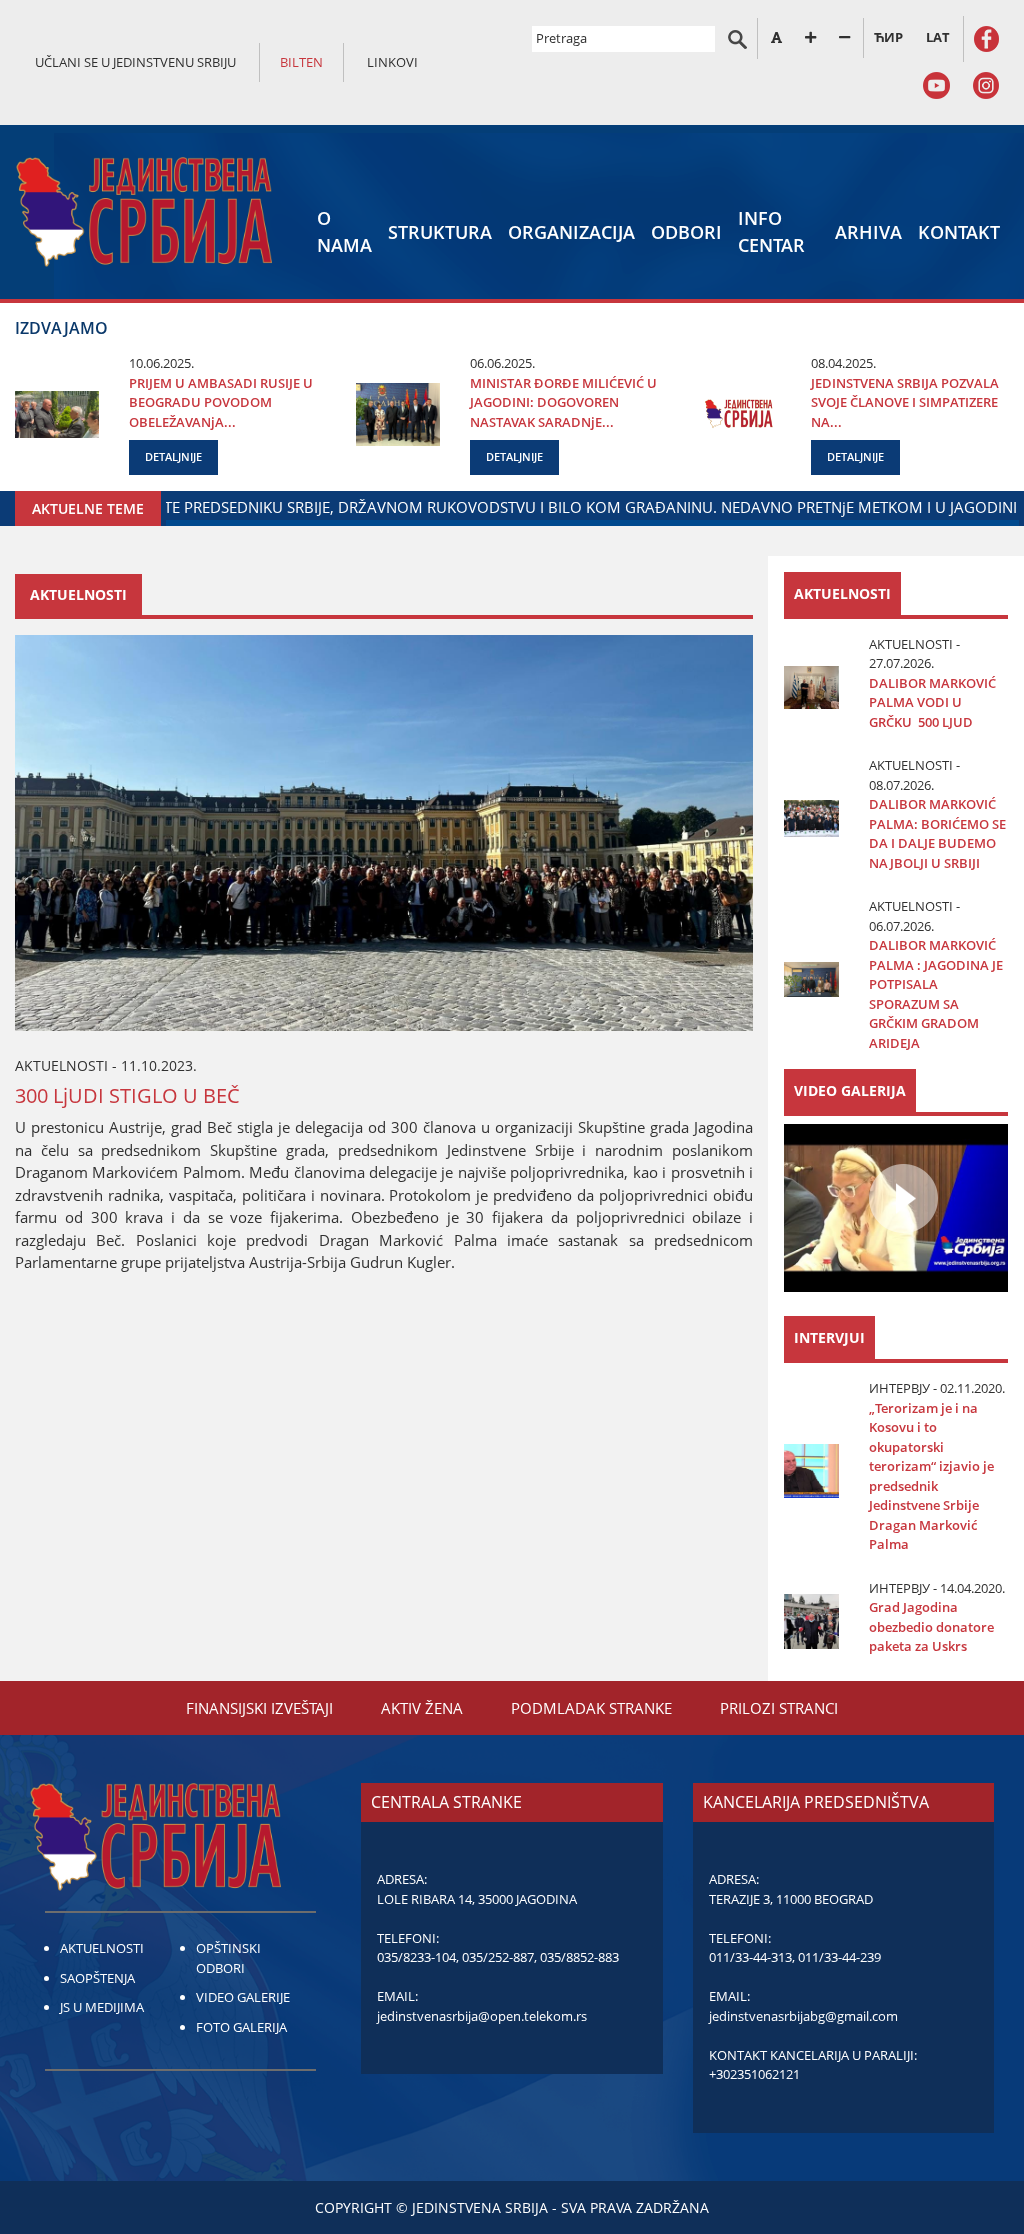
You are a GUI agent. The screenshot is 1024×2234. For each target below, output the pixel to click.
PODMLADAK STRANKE (591, 1708)
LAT (938, 37)
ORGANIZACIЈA (571, 232)
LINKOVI (392, 62)
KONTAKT (959, 232)
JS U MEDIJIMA (102, 2007)
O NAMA (344, 231)
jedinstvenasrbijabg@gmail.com (803, 2016)
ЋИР (888, 37)
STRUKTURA (440, 232)
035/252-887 (498, 1957)
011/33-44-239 (839, 1957)
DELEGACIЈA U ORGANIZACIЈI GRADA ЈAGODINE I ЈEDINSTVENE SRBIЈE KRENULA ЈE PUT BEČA (563, 507)
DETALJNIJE (173, 456)
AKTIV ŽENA (422, 1708)
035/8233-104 (416, 1957)
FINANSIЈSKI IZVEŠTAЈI (259, 1708)
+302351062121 (754, 2074)
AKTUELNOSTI (102, 1948)
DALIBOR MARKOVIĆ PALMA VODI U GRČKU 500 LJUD (932, 702)
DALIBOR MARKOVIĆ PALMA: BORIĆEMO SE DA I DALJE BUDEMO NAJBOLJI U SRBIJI (937, 833)
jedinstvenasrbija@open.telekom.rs (482, 2016)
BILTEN (301, 62)
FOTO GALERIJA (241, 2027)
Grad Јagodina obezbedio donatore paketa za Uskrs (931, 1626)
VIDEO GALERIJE (243, 1997)
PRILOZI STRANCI (779, 1708)
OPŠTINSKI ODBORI (228, 1958)
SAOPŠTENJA (97, 1978)
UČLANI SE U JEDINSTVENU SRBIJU (135, 62)
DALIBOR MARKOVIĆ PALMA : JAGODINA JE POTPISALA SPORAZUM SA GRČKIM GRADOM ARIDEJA (936, 994)
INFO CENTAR (771, 231)
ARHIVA (868, 232)
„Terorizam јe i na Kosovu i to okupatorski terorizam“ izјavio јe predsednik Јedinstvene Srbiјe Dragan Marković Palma (931, 1476)
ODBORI (686, 232)
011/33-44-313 (750, 1957)
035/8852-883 (579, 1957)
